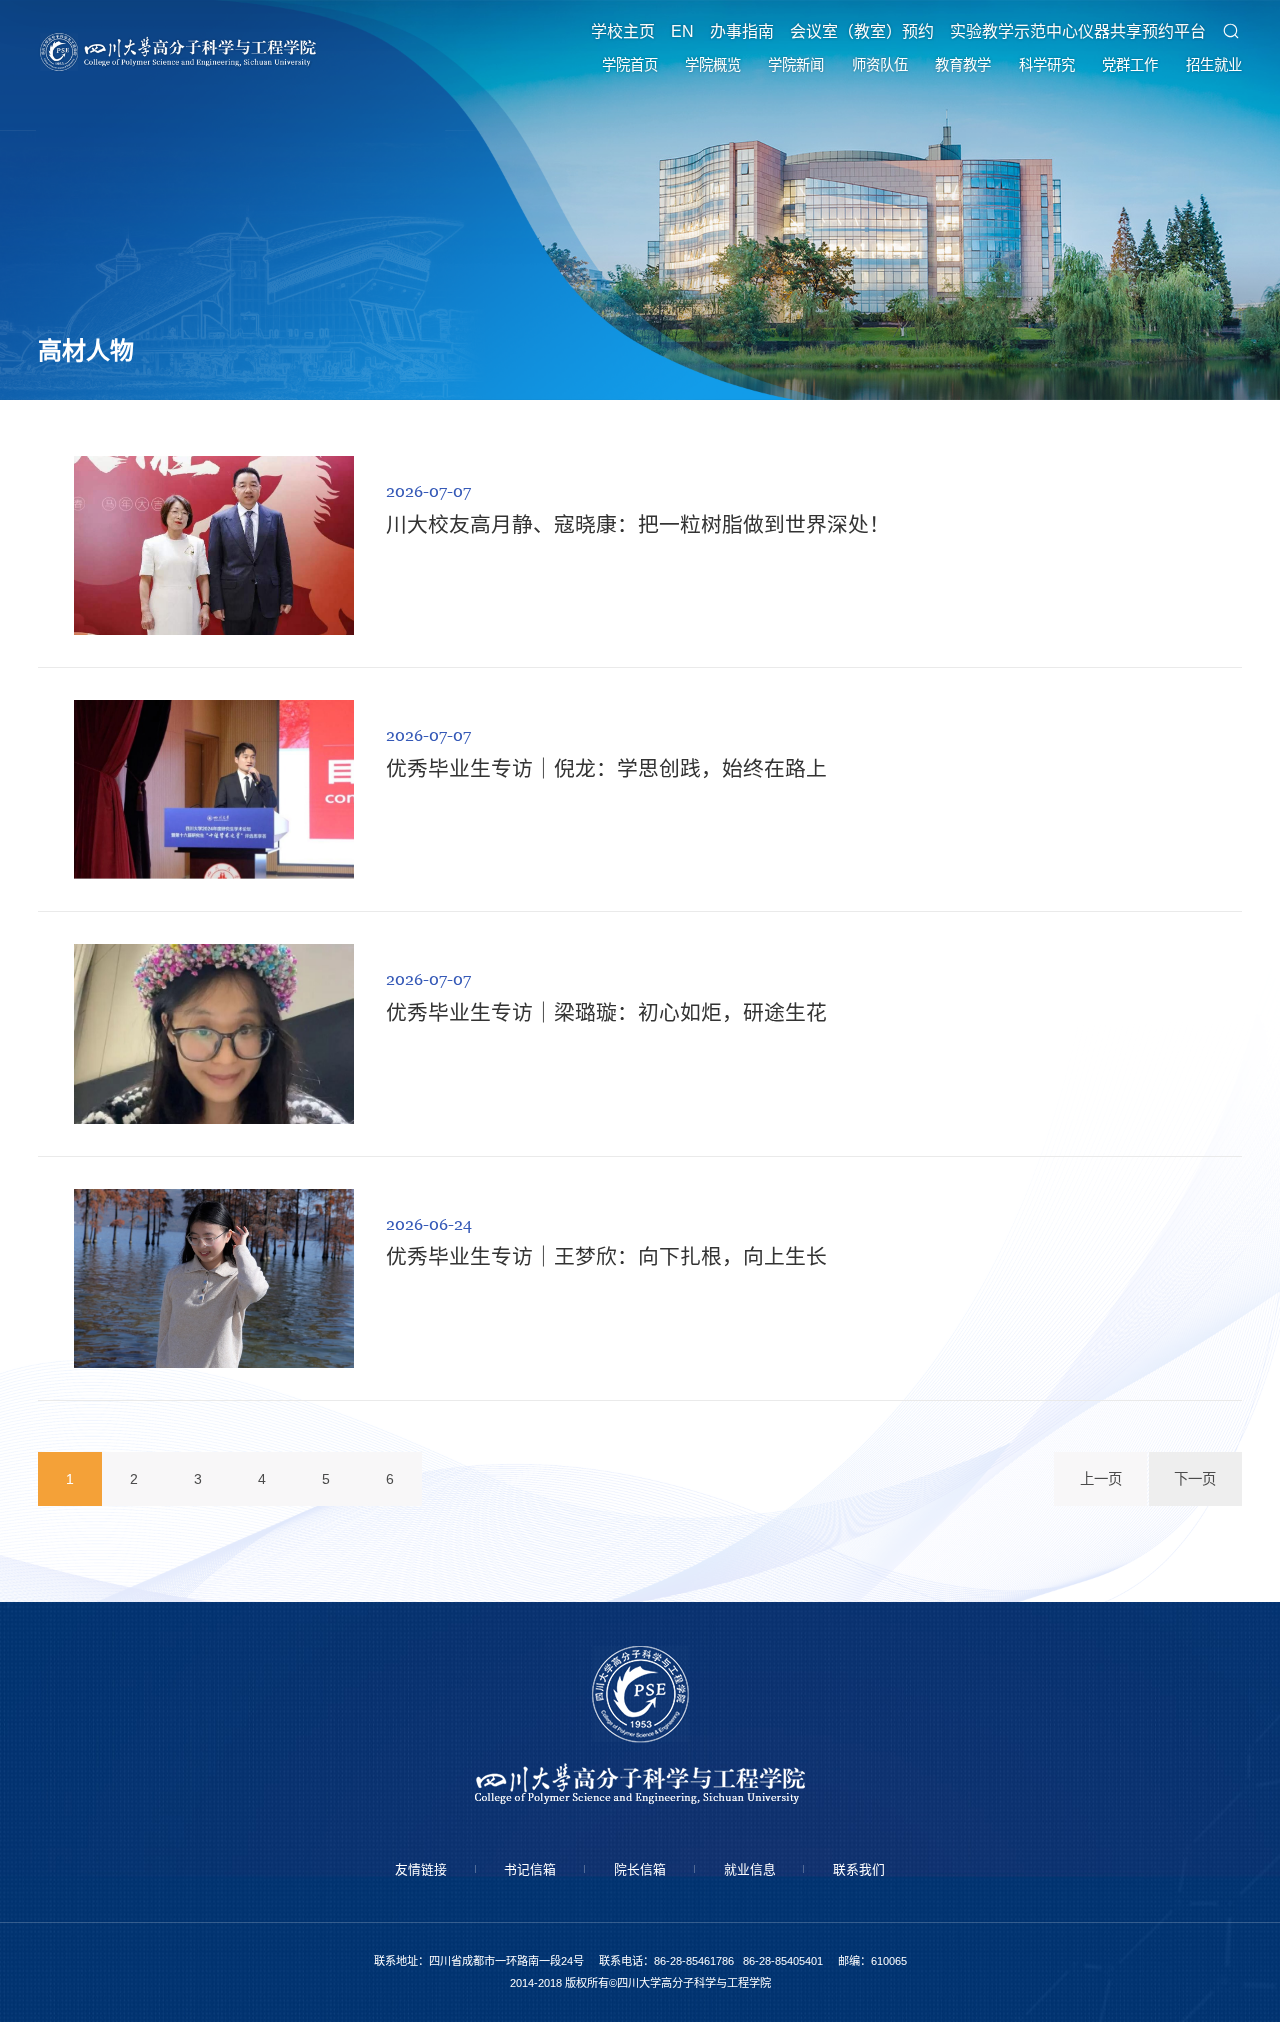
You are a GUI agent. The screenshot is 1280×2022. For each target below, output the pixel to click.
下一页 (1195, 1479)
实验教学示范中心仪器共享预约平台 (1078, 32)
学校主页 (623, 32)
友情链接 (421, 1869)
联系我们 (859, 1869)
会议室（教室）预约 (862, 32)
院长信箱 (640, 1869)
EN (682, 32)
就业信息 (750, 1869)
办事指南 (742, 32)
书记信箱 (530, 1869)
